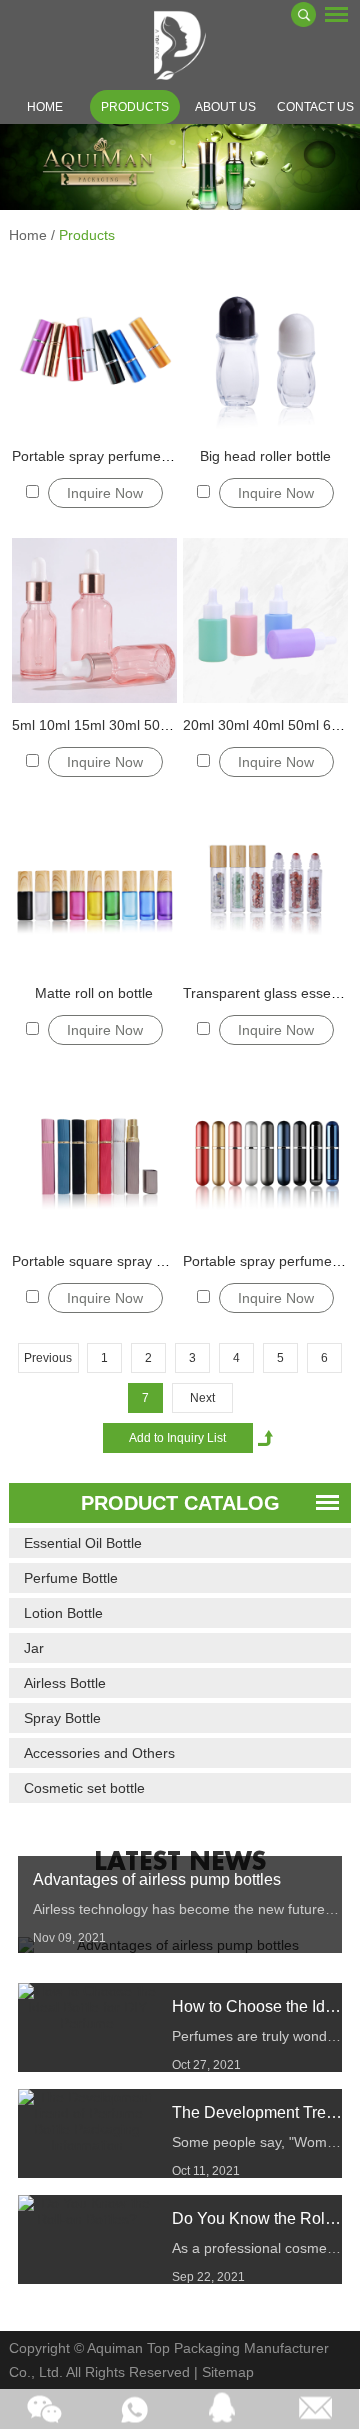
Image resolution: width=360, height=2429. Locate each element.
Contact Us (315, 107)
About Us (225, 107)
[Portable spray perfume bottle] (94, 352)
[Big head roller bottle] (265, 352)
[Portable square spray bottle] (94, 1157)
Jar (34, 1648)
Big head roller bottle (265, 456)
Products (135, 107)
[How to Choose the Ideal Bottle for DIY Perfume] (87, 2007)
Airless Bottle (65, 1683)
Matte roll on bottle (94, 993)
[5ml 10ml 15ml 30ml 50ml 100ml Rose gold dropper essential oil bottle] (94, 620)
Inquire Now (105, 493)
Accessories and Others (99, 1753)
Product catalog (180, 1503)
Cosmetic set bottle (84, 1788)
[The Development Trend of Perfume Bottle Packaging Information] (87, 2121)
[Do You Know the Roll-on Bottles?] (87, 2211)
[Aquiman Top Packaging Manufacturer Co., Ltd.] (180, 45)
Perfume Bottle (71, 1578)
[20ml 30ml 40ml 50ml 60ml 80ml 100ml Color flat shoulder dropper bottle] (265, 620)
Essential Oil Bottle (83, 1543)
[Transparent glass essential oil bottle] (265, 889)
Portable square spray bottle (101, 1261)
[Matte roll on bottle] (94, 889)
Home (45, 107)
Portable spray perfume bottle (106, 456)
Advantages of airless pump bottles (157, 1879)
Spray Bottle (62, 1718)
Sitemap (228, 2372)
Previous (48, 1358)
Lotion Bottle (63, 1613)
